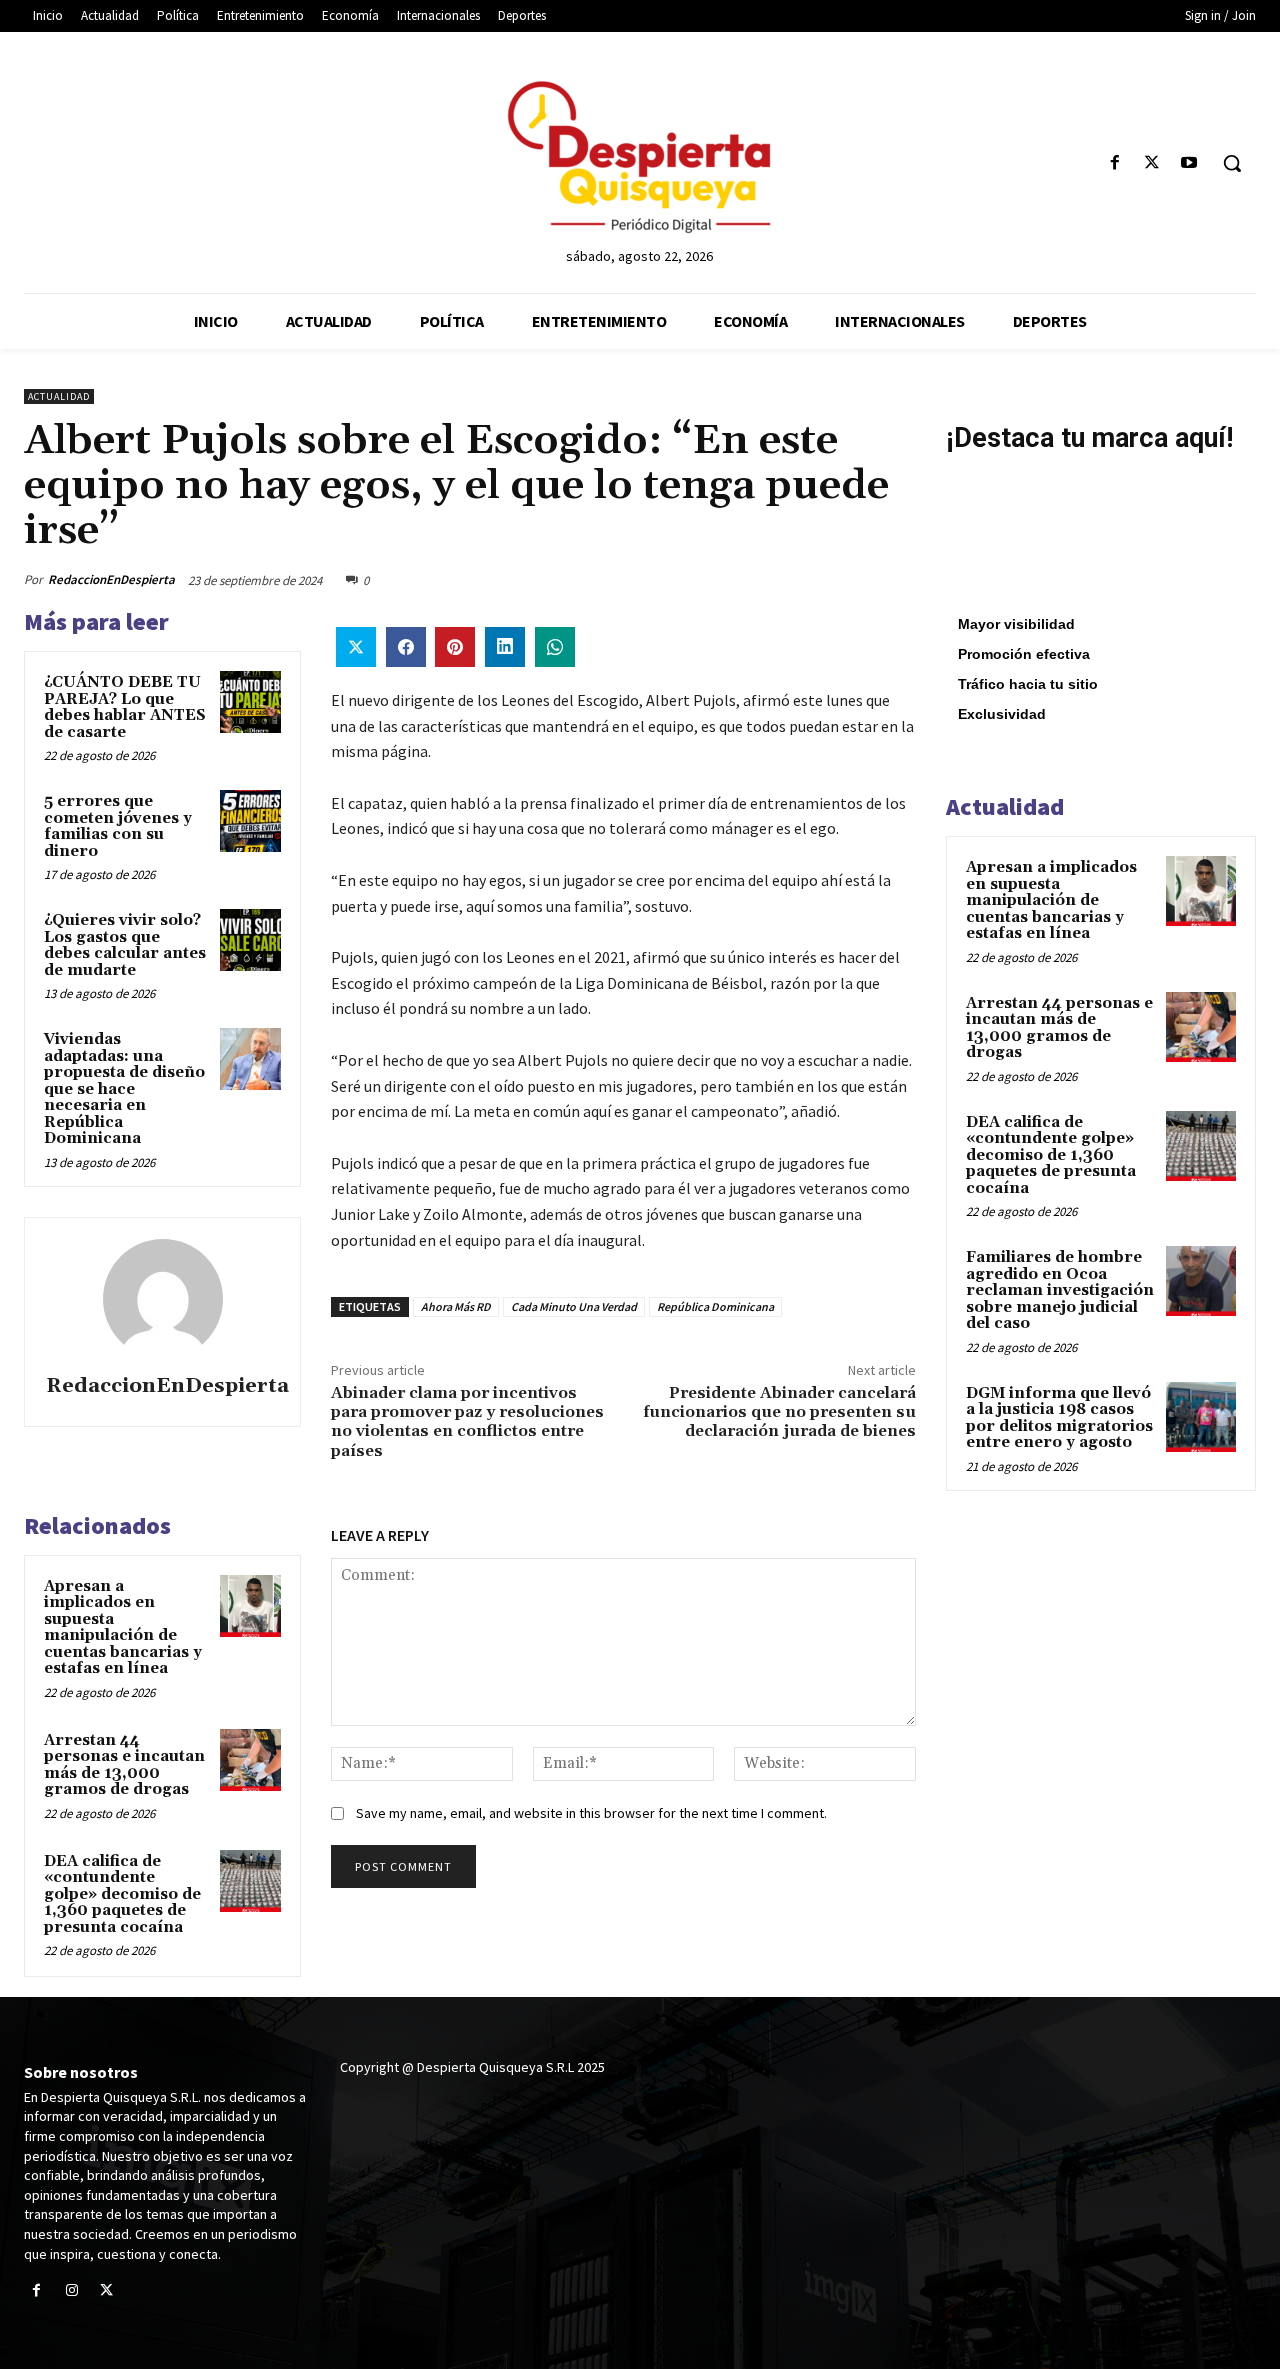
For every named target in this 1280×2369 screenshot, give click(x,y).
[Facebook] (1114, 163)
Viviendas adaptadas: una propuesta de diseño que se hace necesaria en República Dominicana (124, 1089)
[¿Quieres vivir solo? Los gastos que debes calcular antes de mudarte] (251, 940)
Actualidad (59, 396)
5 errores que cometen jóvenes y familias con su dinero (118, 826)
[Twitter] (1152, 163)
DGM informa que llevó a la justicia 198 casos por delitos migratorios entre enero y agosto (1059, 1418)
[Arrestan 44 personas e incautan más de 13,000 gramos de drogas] (251, 1760)
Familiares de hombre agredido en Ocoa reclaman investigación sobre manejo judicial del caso (1060, 1290)
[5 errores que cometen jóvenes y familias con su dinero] (251, 821)
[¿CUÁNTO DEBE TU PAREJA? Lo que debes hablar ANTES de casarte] (251, 702)
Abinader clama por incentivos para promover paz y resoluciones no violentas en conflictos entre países (467, 1422)
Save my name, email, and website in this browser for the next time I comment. (591, 1813)
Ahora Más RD (456, 1306)
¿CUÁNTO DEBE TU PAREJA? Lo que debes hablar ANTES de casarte (125, 707)
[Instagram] (71, 2291)
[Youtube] (1189, 163)
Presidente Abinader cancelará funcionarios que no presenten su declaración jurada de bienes (779, 1412)
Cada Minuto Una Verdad (574, 1306)
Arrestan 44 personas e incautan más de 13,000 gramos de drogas (124, 1765)
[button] (1232, 163)
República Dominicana (715, 1306)
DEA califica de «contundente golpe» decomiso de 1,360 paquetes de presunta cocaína (122, 1894)
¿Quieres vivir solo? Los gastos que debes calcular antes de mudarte (125, 945)
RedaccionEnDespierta (111, 579)
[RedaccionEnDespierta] (163, 1299)
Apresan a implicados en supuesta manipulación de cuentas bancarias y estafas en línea (123, 1628)
